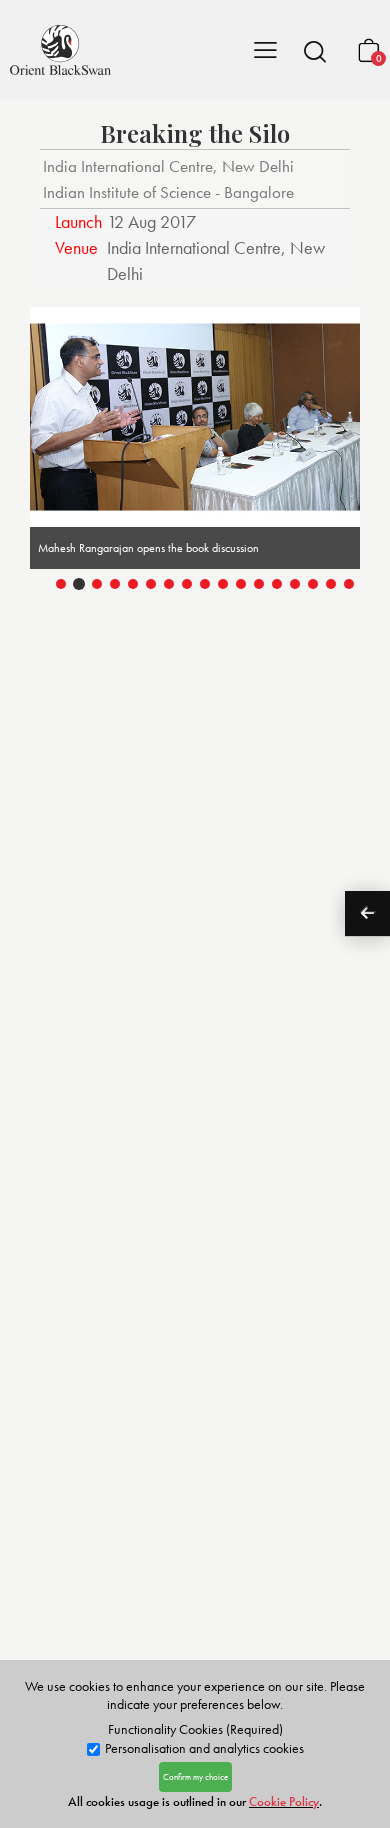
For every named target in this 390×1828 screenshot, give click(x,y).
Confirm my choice (195, 1777)
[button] (315, 51)
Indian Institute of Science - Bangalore (168, 192)
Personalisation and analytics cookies (203, 1748)
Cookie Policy (284, 1801)
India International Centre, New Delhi (168, 166)
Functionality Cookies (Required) (195, 1729)
